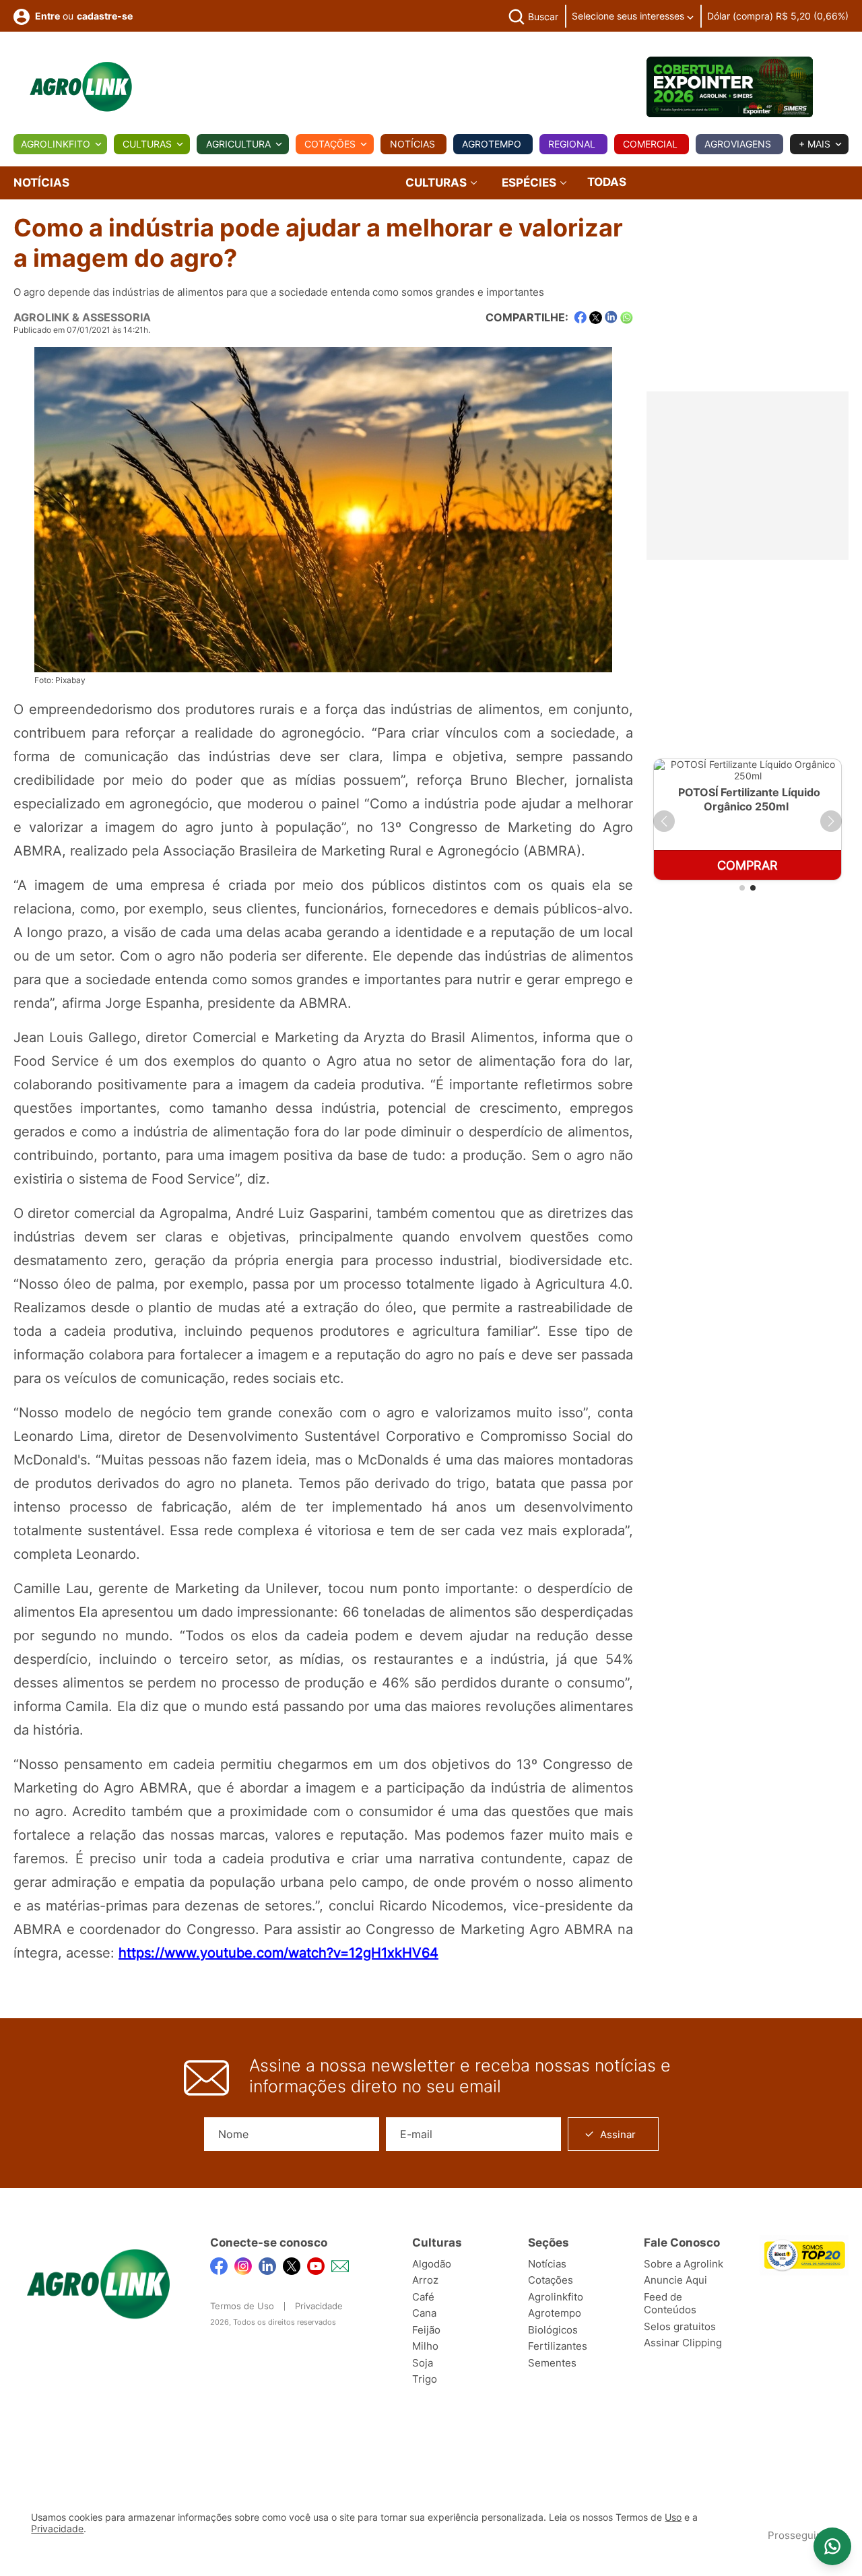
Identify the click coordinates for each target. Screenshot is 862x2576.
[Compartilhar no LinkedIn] (611, 317)
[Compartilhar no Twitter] (596, 318)
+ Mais (815, 144)
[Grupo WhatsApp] (832, 2546)
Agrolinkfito (56, 144)
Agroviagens (738, 144)
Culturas (147, 144)
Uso (673, 2517)
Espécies (530, 183)
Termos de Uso (242, 2306)
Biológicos (553, 2330)
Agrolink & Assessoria (82, 317)
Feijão (426, 2330)
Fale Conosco (682, 2243)
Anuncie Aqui (675, 2280)
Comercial (650, 144)
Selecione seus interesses (629, 16)
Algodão (432, 2264)
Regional (572, 144)
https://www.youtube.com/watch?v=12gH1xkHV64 (278, 1953)
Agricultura (238, 144)
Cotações (330, 144)
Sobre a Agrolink (684, 2264)
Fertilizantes (558, 2346)
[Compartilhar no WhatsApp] (627, 318)
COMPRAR (748, 865)
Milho (425, 2346)
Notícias (412, 144)
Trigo (425, 2379)
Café (423, 2297)
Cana (424, 2313)
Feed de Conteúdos (670, 2304)
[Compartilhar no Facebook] (580, 318)
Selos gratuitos (680, 2326)
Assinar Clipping (683, 2343)
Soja (423, 2363)
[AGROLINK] (81, 87)
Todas (607, 182)
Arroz (425, 2280)
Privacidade (319, 2306)
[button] (664, 821)
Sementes (552, 2363)
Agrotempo (492, 144)
